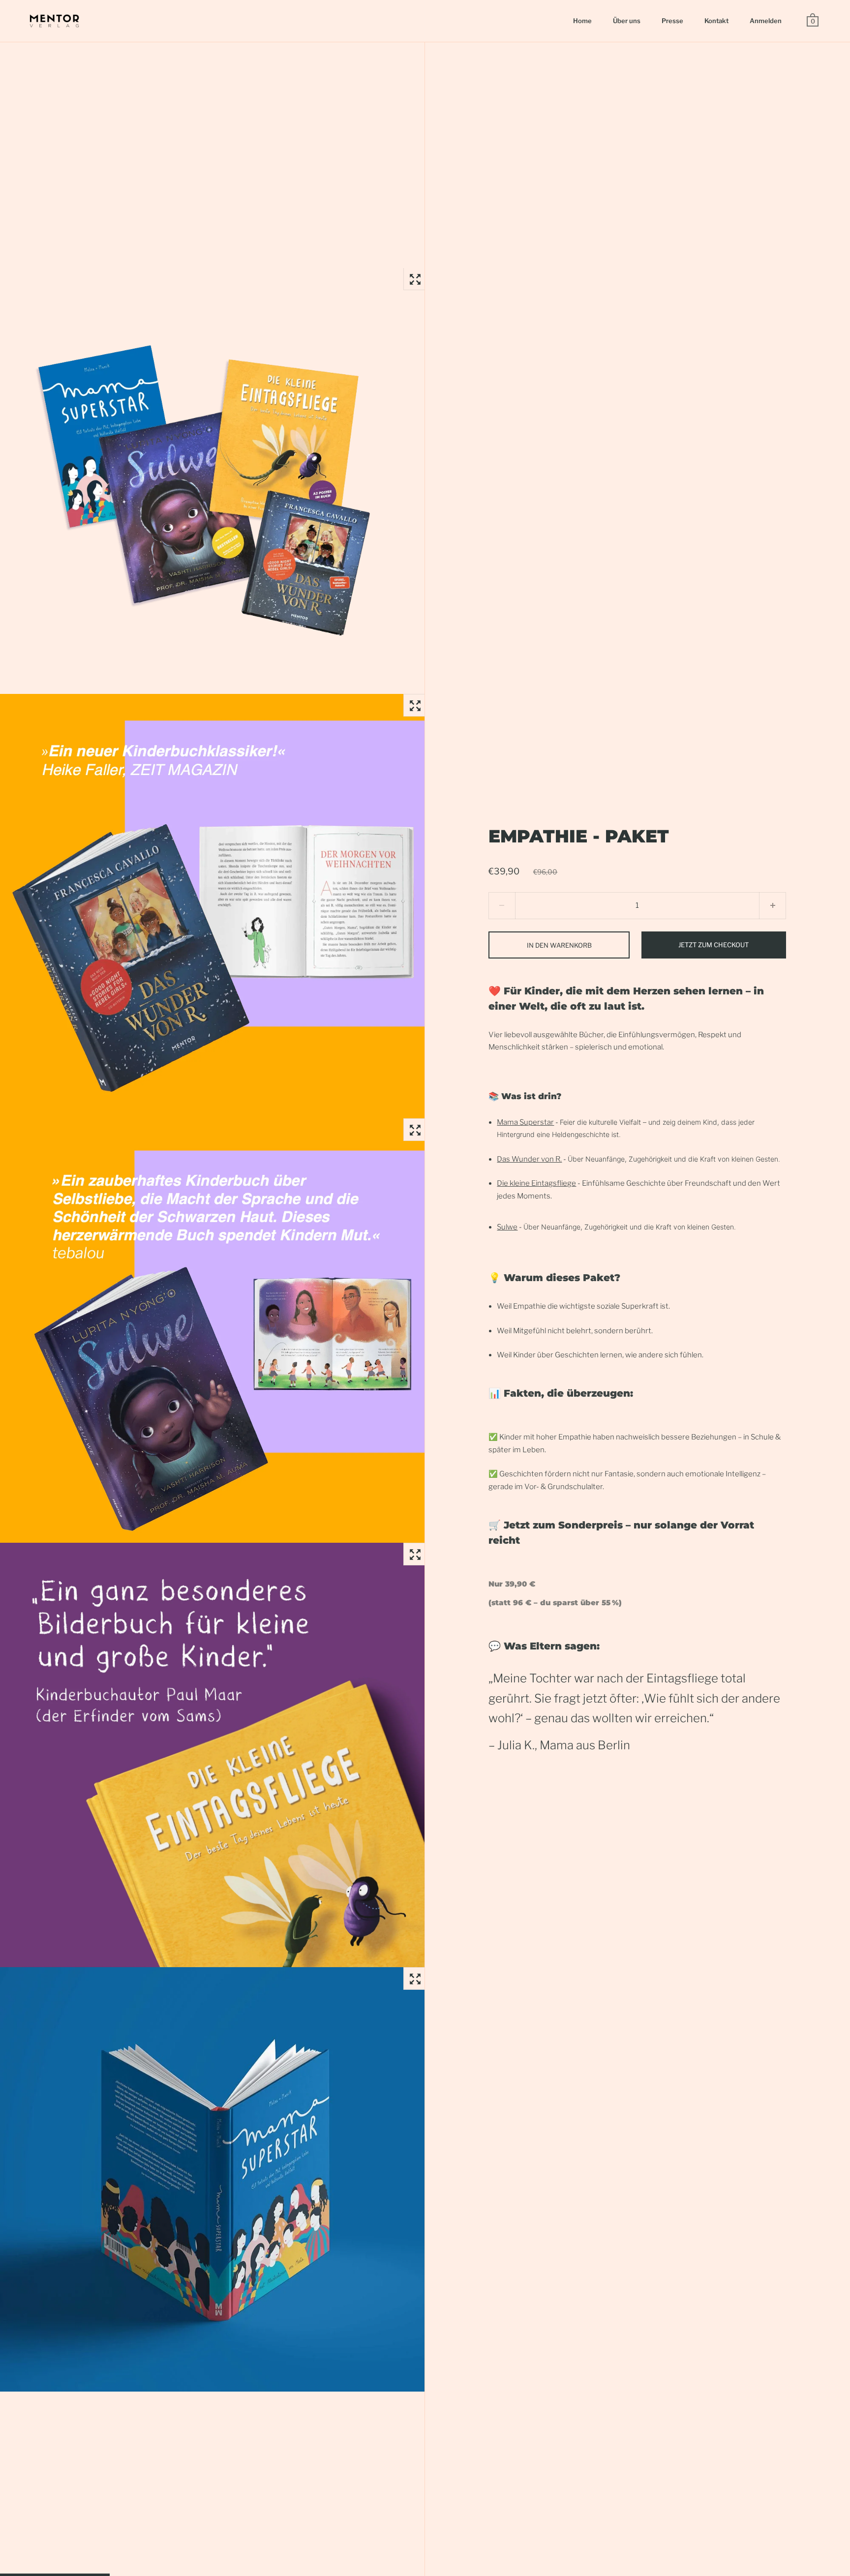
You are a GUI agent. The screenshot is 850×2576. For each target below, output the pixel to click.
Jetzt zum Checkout (713, 945)
